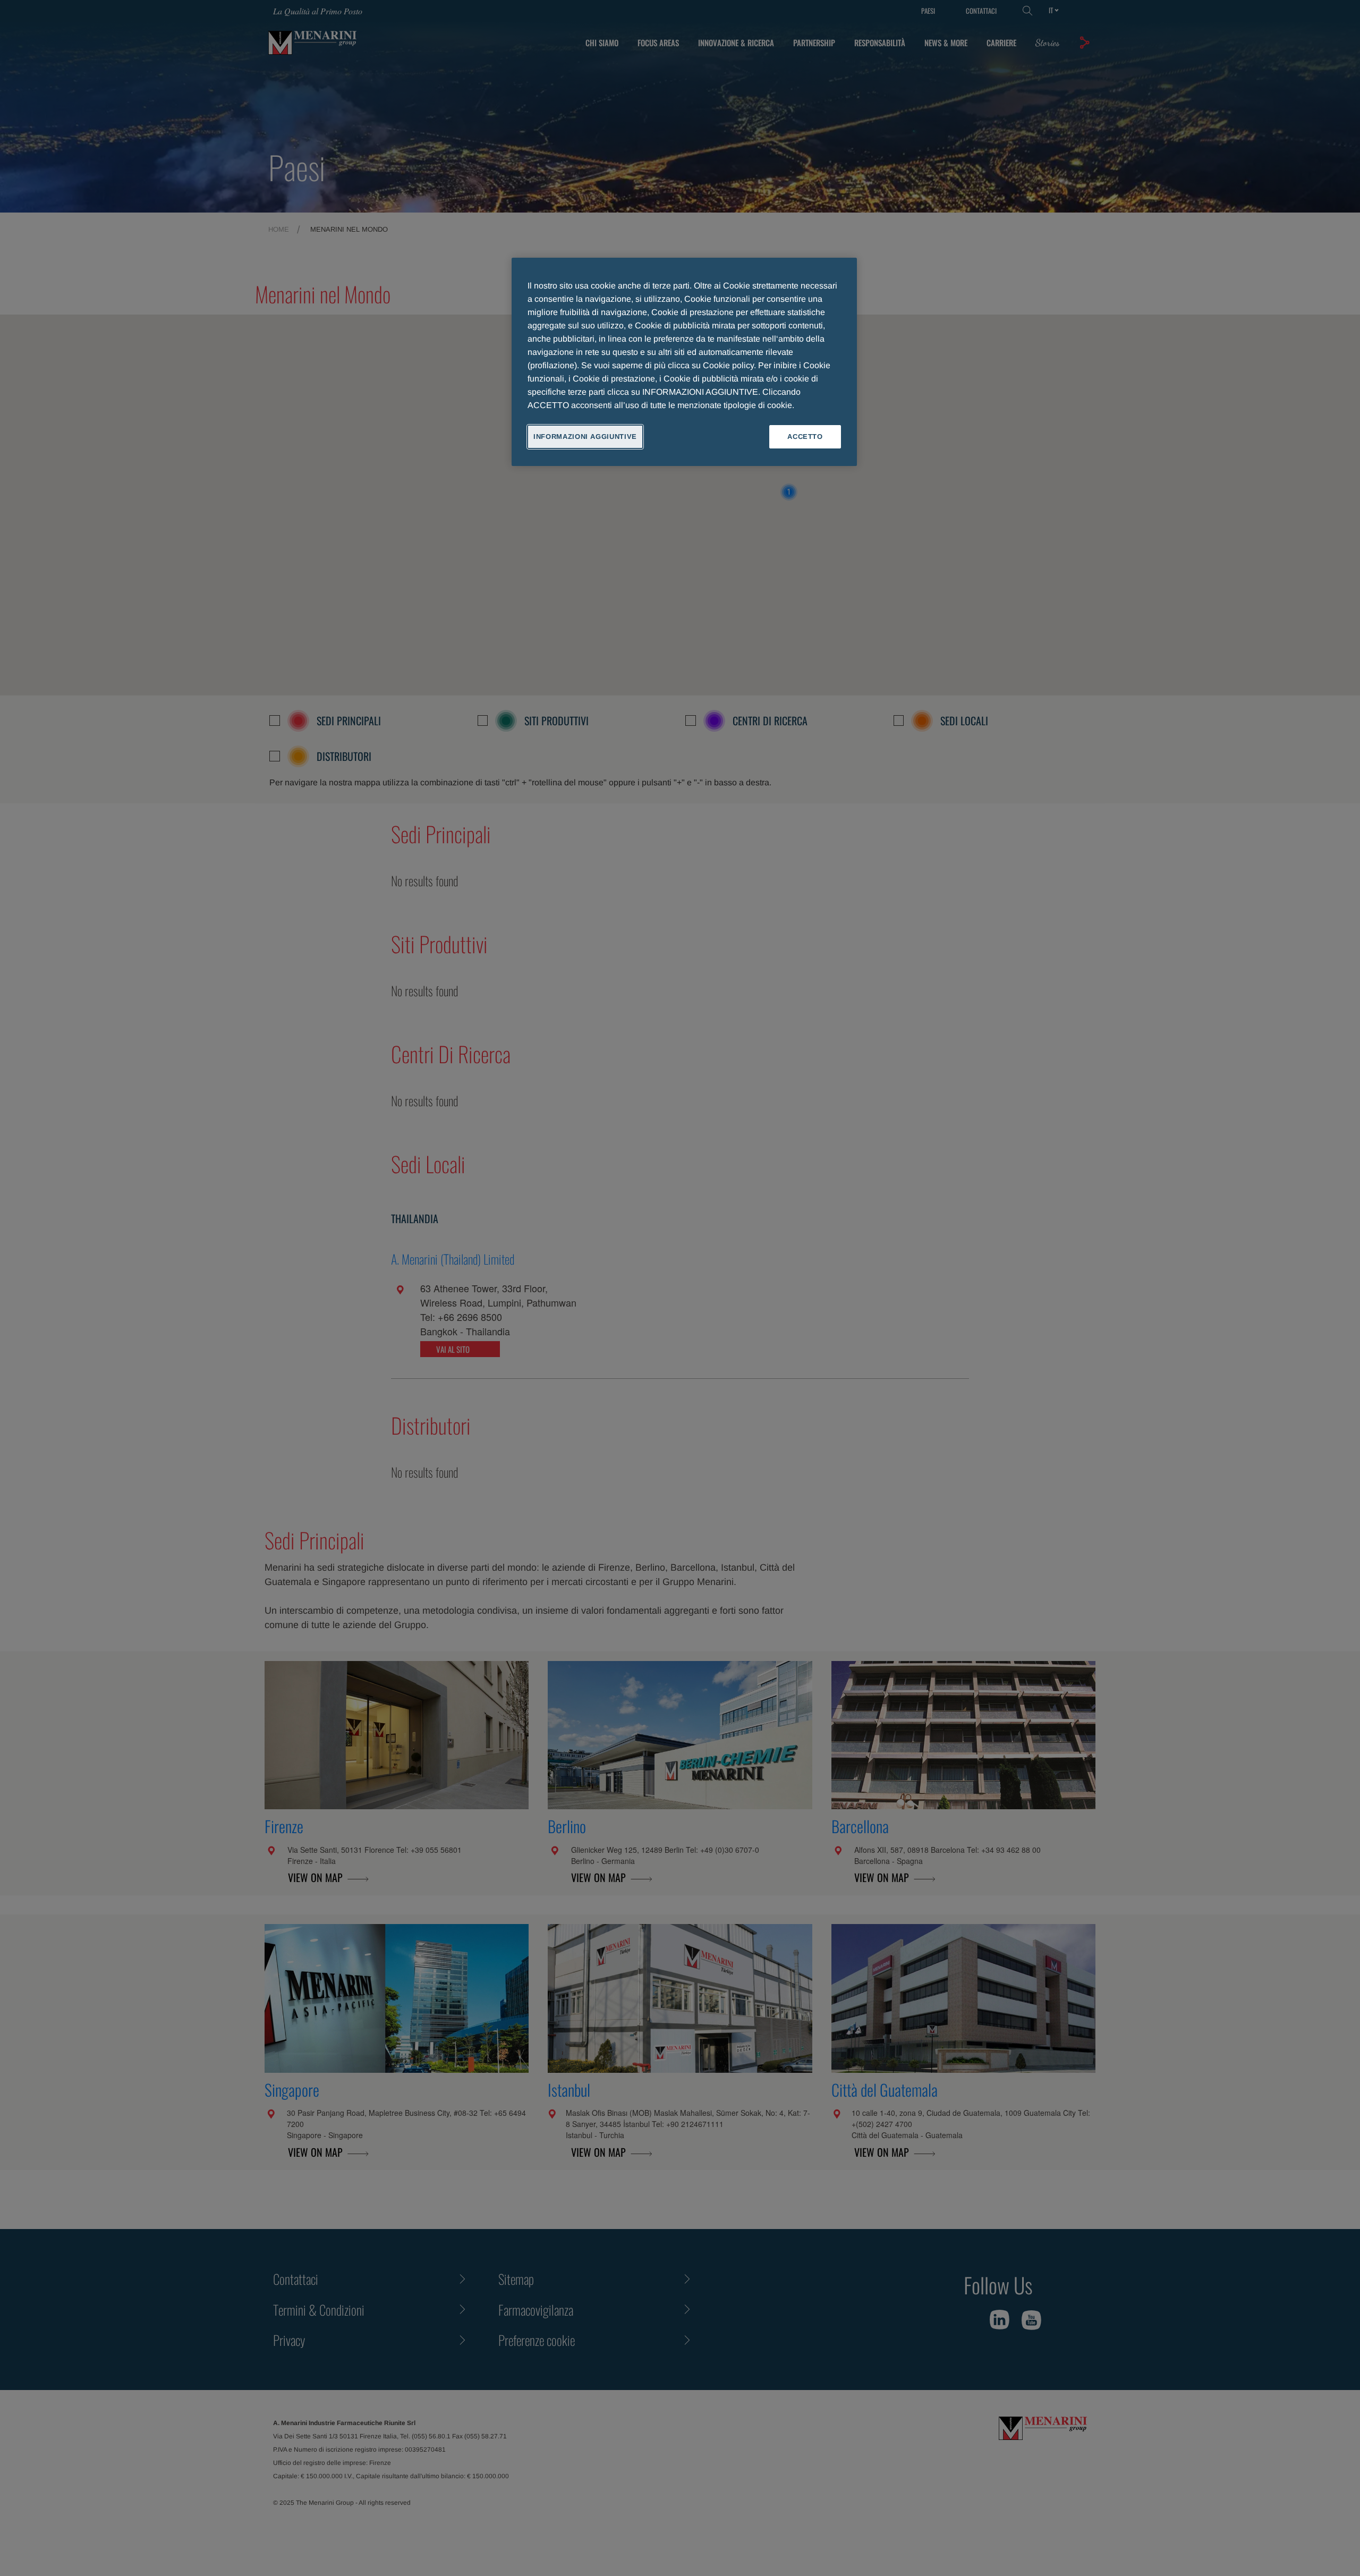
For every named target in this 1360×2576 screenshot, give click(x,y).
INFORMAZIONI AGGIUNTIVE (585, 437)
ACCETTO (805, 437)
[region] (684, 362)
